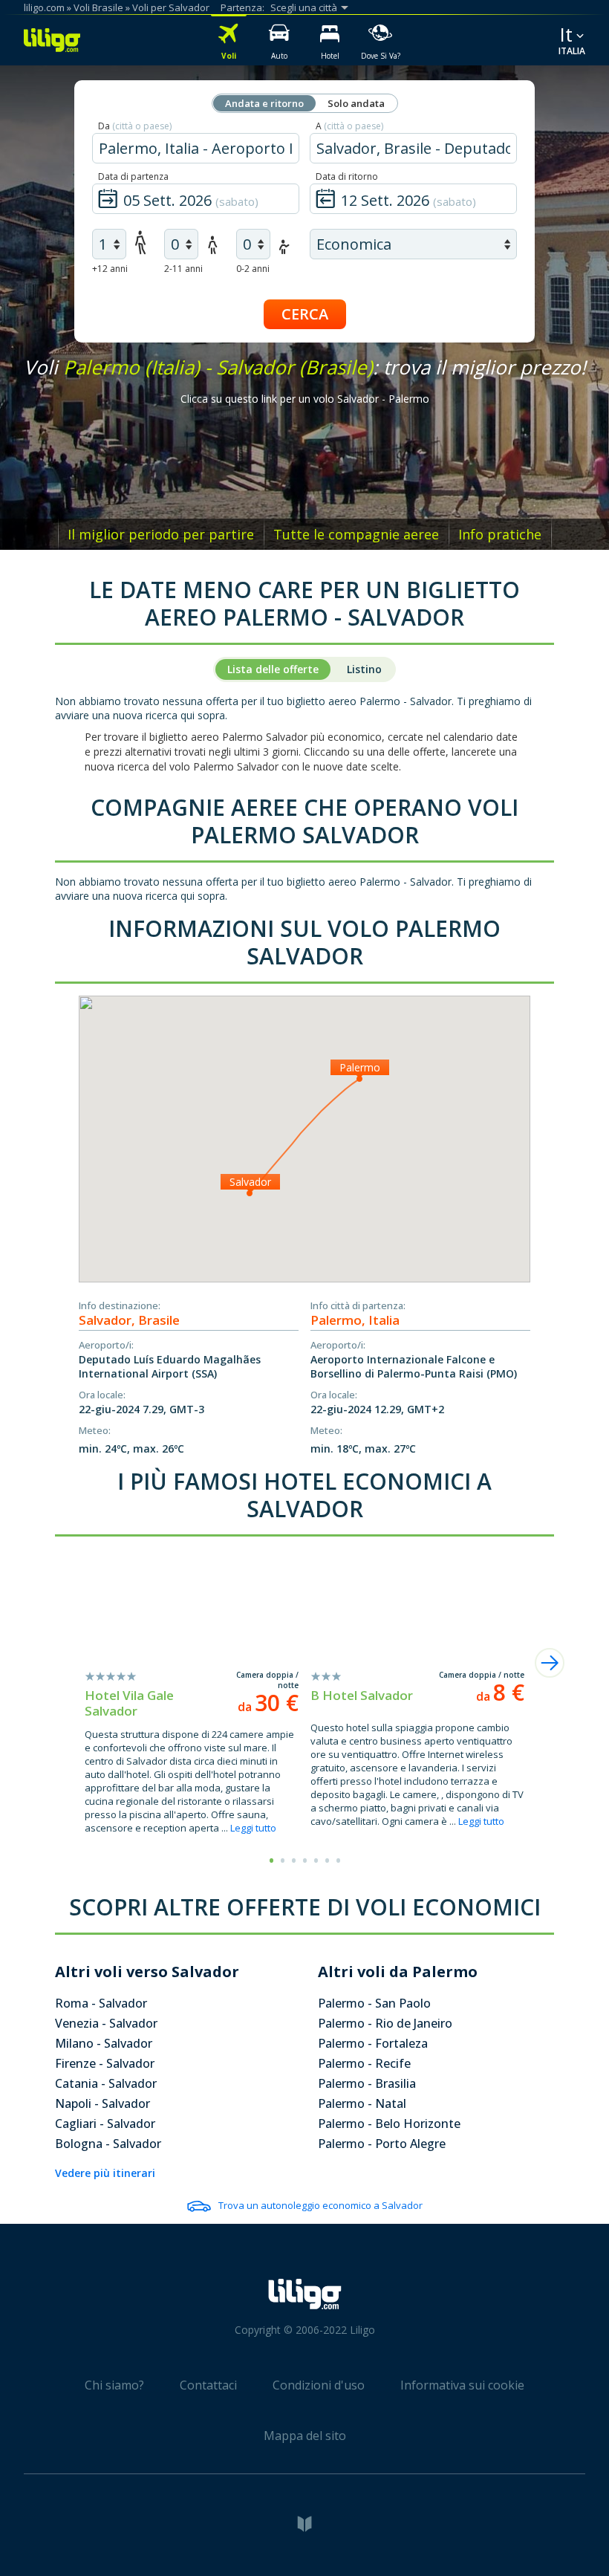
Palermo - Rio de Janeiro (385, 2023)
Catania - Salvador (106, 2083)
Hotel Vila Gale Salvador (129, 1703)
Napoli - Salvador (102, 2103)
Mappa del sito (305, 2436)
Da (135, 126)
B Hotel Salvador (362, 1695)
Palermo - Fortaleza (373, 2043)
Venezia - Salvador (106, 2023)
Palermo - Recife (364, 2063)
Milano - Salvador (104, 2043)
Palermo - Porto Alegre (382, 2144)
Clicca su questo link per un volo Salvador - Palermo (305, 399)
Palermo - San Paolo (374, 2003)
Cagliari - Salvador (105, 2124)
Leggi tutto (253, 1828)
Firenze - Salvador (105, 2063)
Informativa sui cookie (462, 2385)
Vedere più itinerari (105, 2173)
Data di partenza (133, 176)
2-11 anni (183, 269)
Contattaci (208, 2385)
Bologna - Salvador (108, 2144)
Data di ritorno (347, 176)
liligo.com (44, 7)
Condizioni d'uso (319, 2385)
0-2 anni (253, 269)
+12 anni (110, 269)
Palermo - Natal (362, 2103)
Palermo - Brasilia (367, 2083)
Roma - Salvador (101, 2003)
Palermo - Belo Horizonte (389, 2124)
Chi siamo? (114, 2385)
